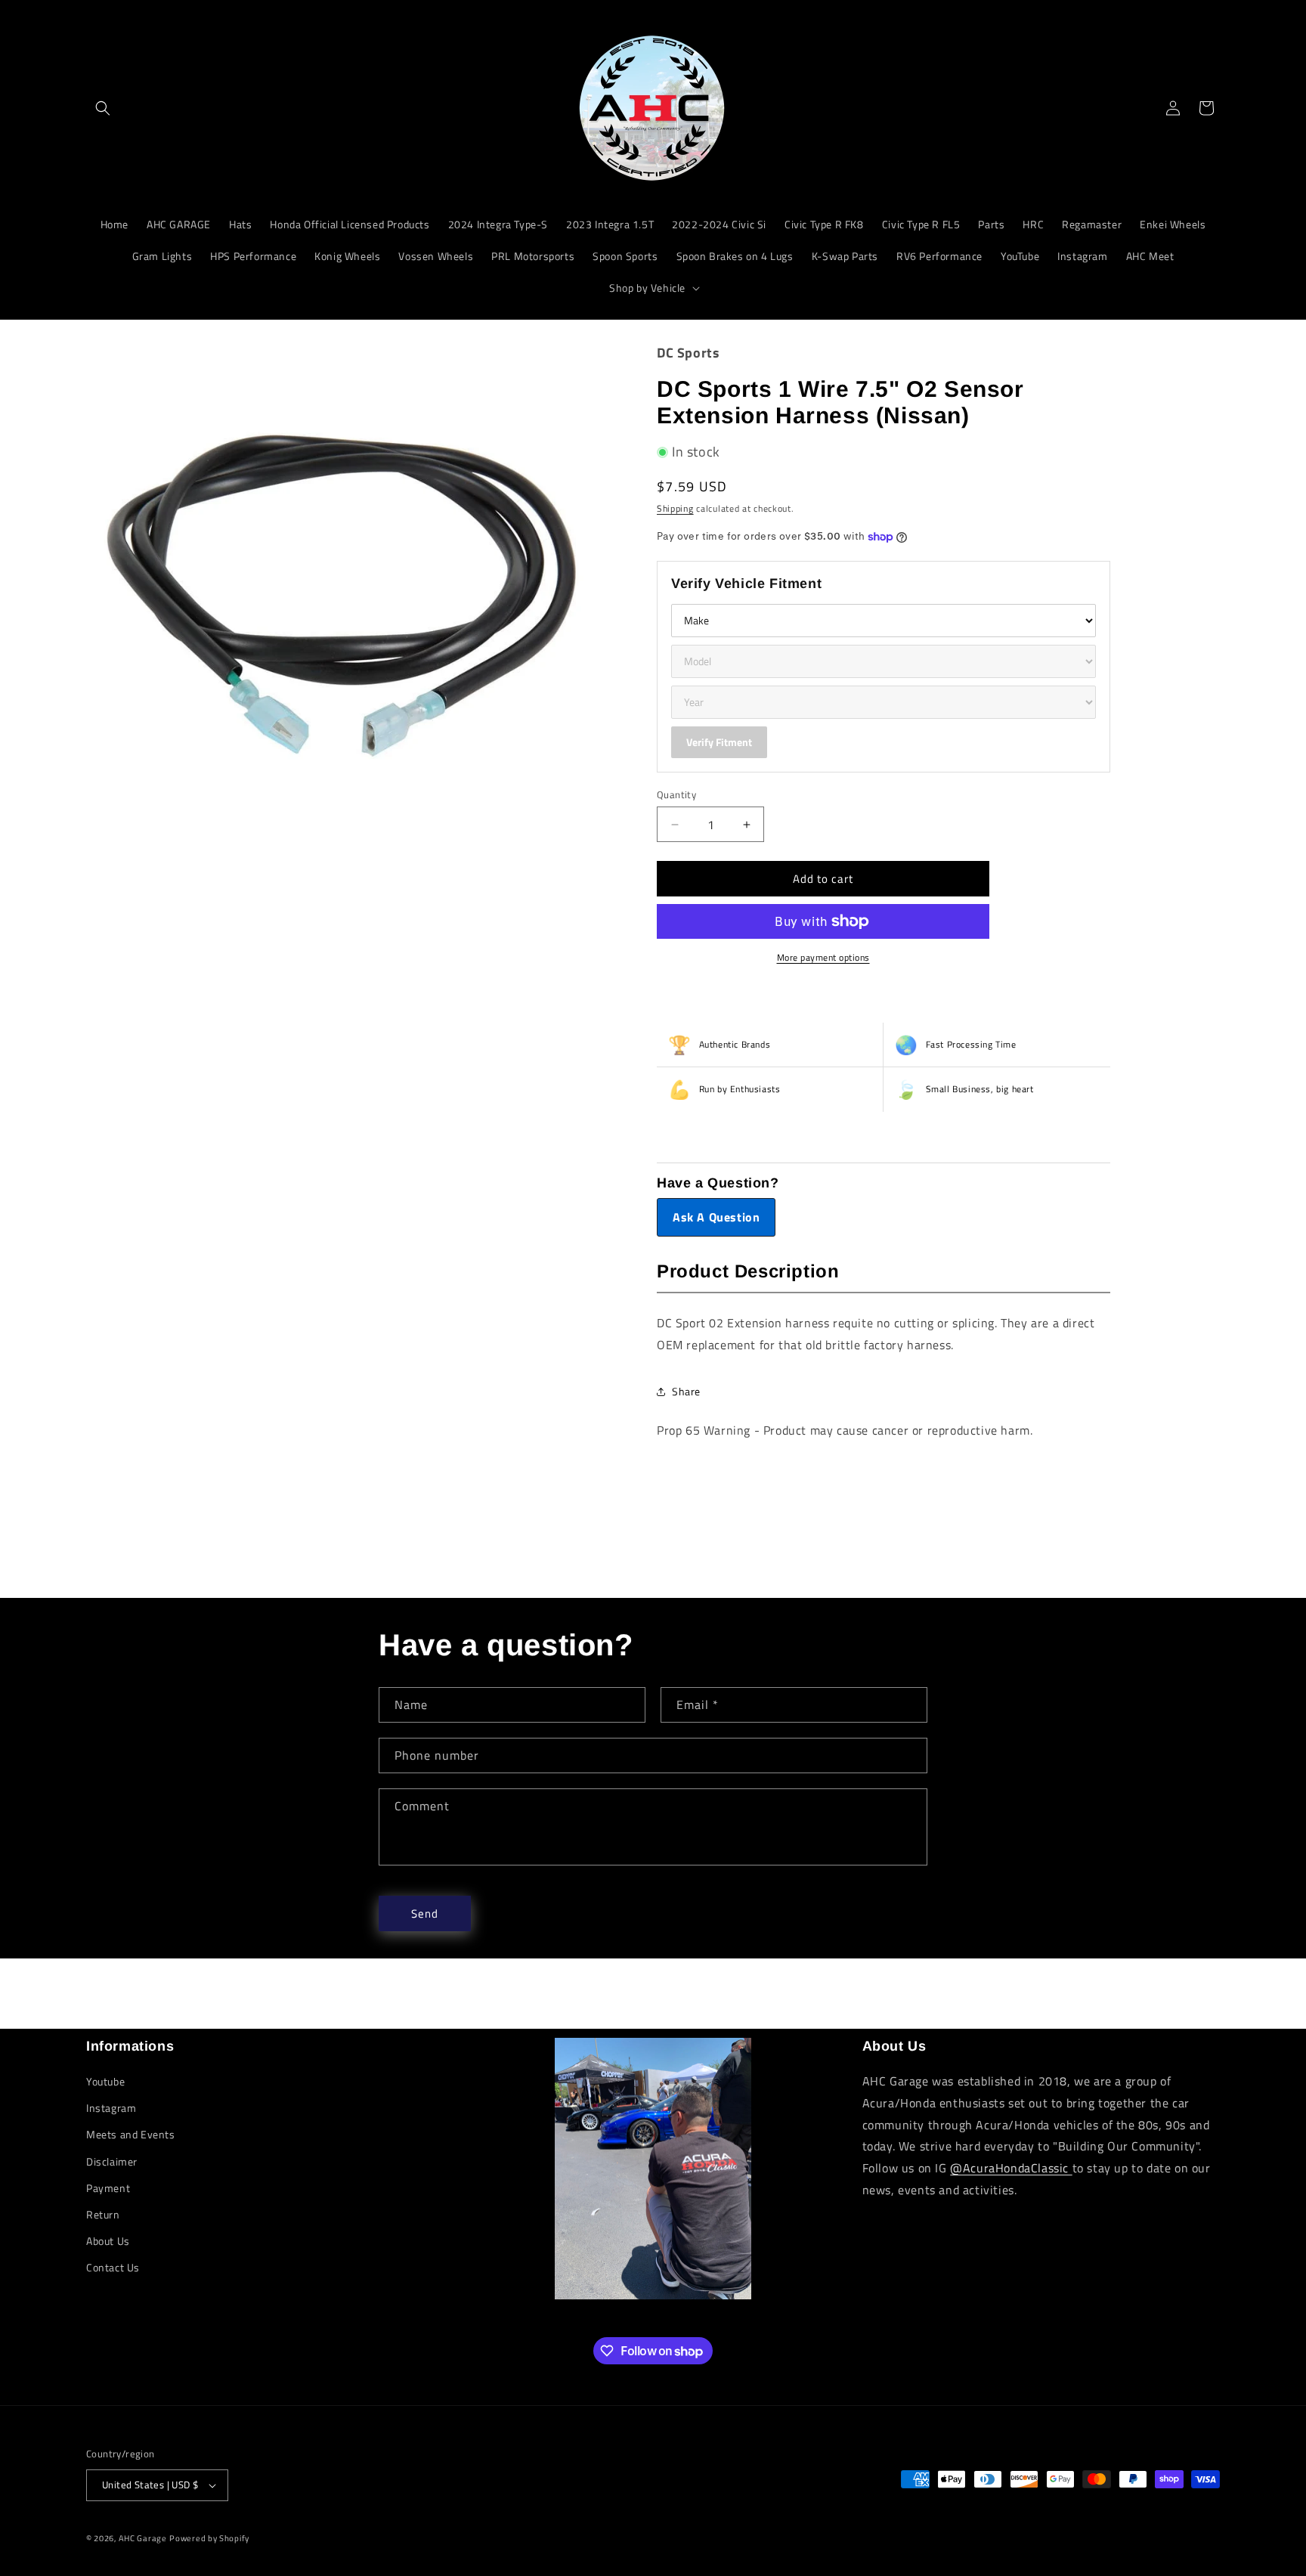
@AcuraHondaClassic (1011, 2168)
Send (425, 1913)
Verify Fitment (719, 742)
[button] (103, 108)
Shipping (675, 508)
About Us (108, 2241)
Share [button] (686, 1391)
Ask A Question (716, 1217)
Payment (108, 2188)
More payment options (823, 958)
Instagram (111, 2108)
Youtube (105, 2081)
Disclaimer (112, 2161)
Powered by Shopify (209, 2538)
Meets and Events (131, 2134)
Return (103, 2214)
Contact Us (113, 2267)
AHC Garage (143, 2538)
